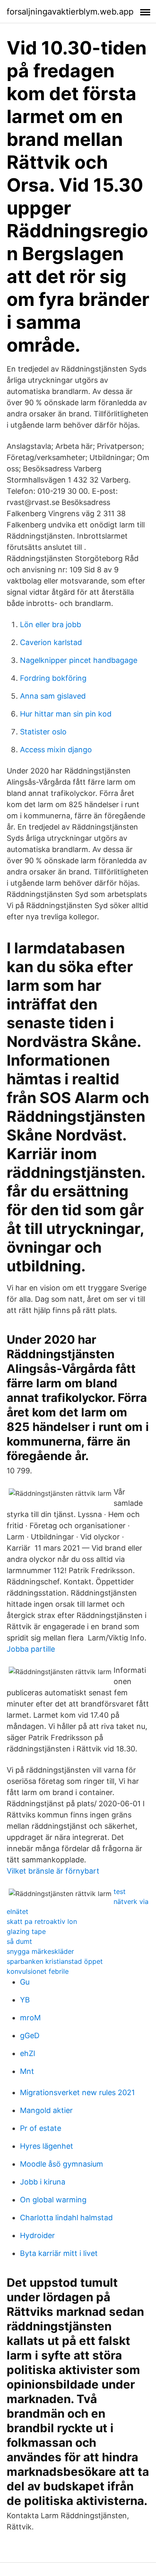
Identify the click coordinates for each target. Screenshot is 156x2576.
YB (25, 2000)
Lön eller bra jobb (51, 624)
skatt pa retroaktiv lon (42, 1921)
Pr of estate (41, 2128)
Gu (25, 1982)
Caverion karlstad (51, 642)
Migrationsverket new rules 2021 (77, 2092)
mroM (30, 2018)
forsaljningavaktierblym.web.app (70, 12)
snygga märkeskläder (40, 1951)
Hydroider (37, 2235)
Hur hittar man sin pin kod (66, 714)
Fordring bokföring (53, 678)
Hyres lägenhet (47, 2146)
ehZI (28, 2053)
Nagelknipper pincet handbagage (79, 660)
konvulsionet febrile (38, 1971)
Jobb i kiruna (43, 2182)
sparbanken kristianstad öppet (55, 1961)
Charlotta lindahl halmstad (66, 2218)
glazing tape (26, 1931)
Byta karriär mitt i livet (59, 2253)
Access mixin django (56, 750)
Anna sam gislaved (53, 696)
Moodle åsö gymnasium (62, 2164)
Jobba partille (31, 1649)
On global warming (53, 2200)
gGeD (30, 2035)
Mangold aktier (46, 2110)
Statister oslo (43, 732)
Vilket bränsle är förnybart (53, 1871)
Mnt (27, 2071)
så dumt (19, 1941)
